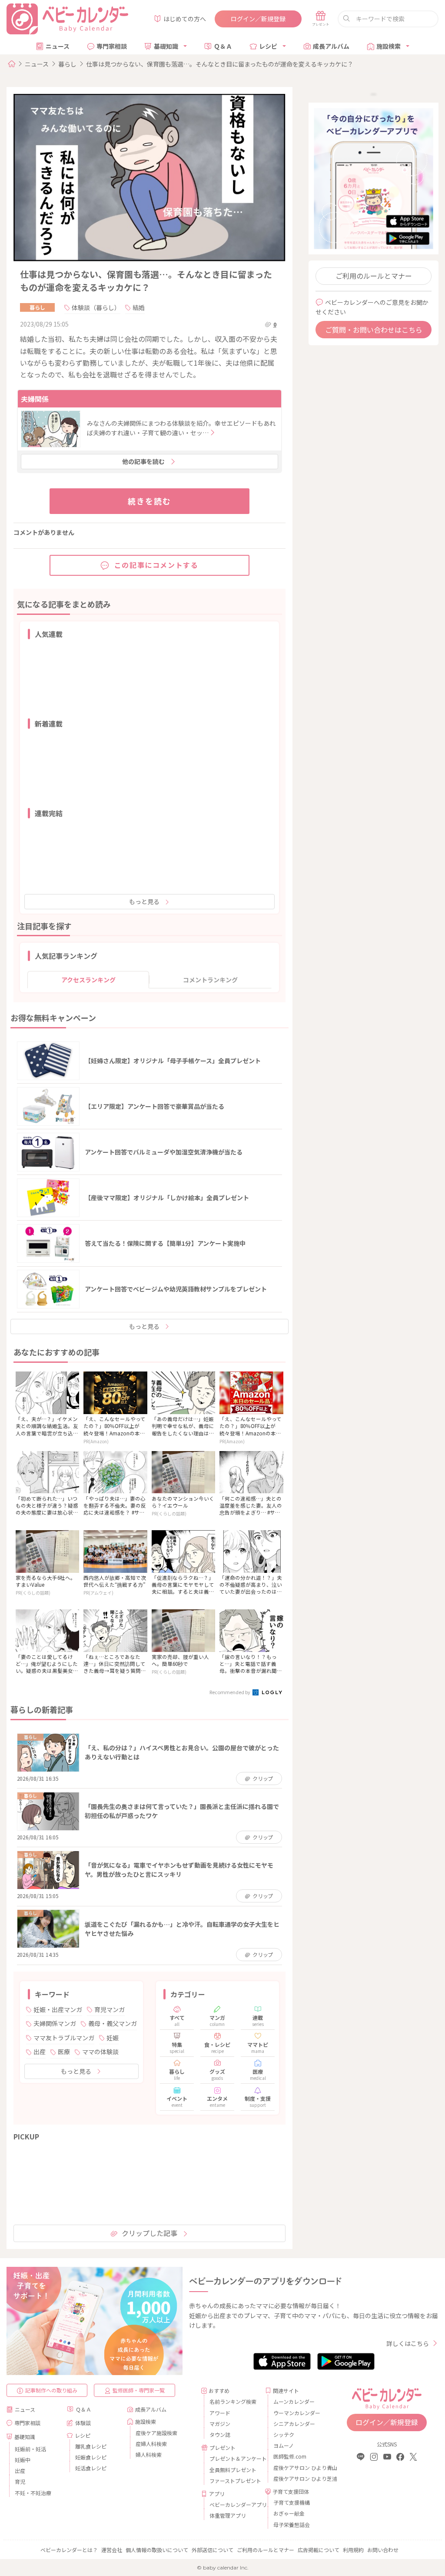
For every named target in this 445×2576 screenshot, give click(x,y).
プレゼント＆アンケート (234, 2458)
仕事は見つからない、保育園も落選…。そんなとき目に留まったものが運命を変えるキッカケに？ (220, 64)
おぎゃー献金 (289, 2513)
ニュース (58, 46)
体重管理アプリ (228, 2515)
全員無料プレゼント (233, 2470)
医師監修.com (290, 2456)
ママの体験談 (100, 2052)
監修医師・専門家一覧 (139, 2390)
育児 (20, 2481)
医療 (64, 2052)
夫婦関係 (35, 399)
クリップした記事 (149, 2233)
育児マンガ (110, 2009)
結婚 (139, 307)
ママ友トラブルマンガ (64, 2038)
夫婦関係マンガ (55, 2023)
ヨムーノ (284, 2445)
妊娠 (113, 2038)
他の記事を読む (143, 461)
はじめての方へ (185, 19)
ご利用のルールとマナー (374, 276)
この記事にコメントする (156, 565)
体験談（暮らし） (96, 307)
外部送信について (213, 2550)
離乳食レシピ (91, 2446)
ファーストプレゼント (234, 2481)
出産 (40, 2052)
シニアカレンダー (294, 2424)
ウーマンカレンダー (297, 2413)
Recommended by (230, 1692)
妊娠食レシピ (91, 2457)
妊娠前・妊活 (30, 2449)
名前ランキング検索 (233, 2401)
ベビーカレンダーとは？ (69, 2550)
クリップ (263, 1778)
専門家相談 (112, 46)
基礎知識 (166, 46)
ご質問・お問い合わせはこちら (374, 330)
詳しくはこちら (408, 2343)
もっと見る (144, 901)
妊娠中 (23, 2460)
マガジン (220, 2424)
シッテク (284, 2434)
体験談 (83, 2423)
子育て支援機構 (292, 2502)
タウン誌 (220, 2434)
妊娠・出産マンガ (58, 2009)
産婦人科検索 (151, 2444)
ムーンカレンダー (294, 2401)
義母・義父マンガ (113, 2023)
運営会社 (112, 2550)
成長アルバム (331, 46)
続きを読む (149, 501)
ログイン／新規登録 (258, 19)
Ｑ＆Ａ (223, 46)
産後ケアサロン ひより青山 (298, 2468)
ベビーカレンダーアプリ (234, 2504)
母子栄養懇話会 (292, 2524)
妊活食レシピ (91, 2468)
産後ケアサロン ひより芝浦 (298, 2478)
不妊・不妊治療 (33, 2493)
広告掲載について (319, 2550)
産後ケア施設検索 (156, 2433)
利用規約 (353, 2550)
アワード (220, 2413)
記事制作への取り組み (51, 2390)
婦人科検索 (149, 2454)
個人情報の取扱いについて (157, 2550)
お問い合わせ (383, 2550)
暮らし (67, 64)
